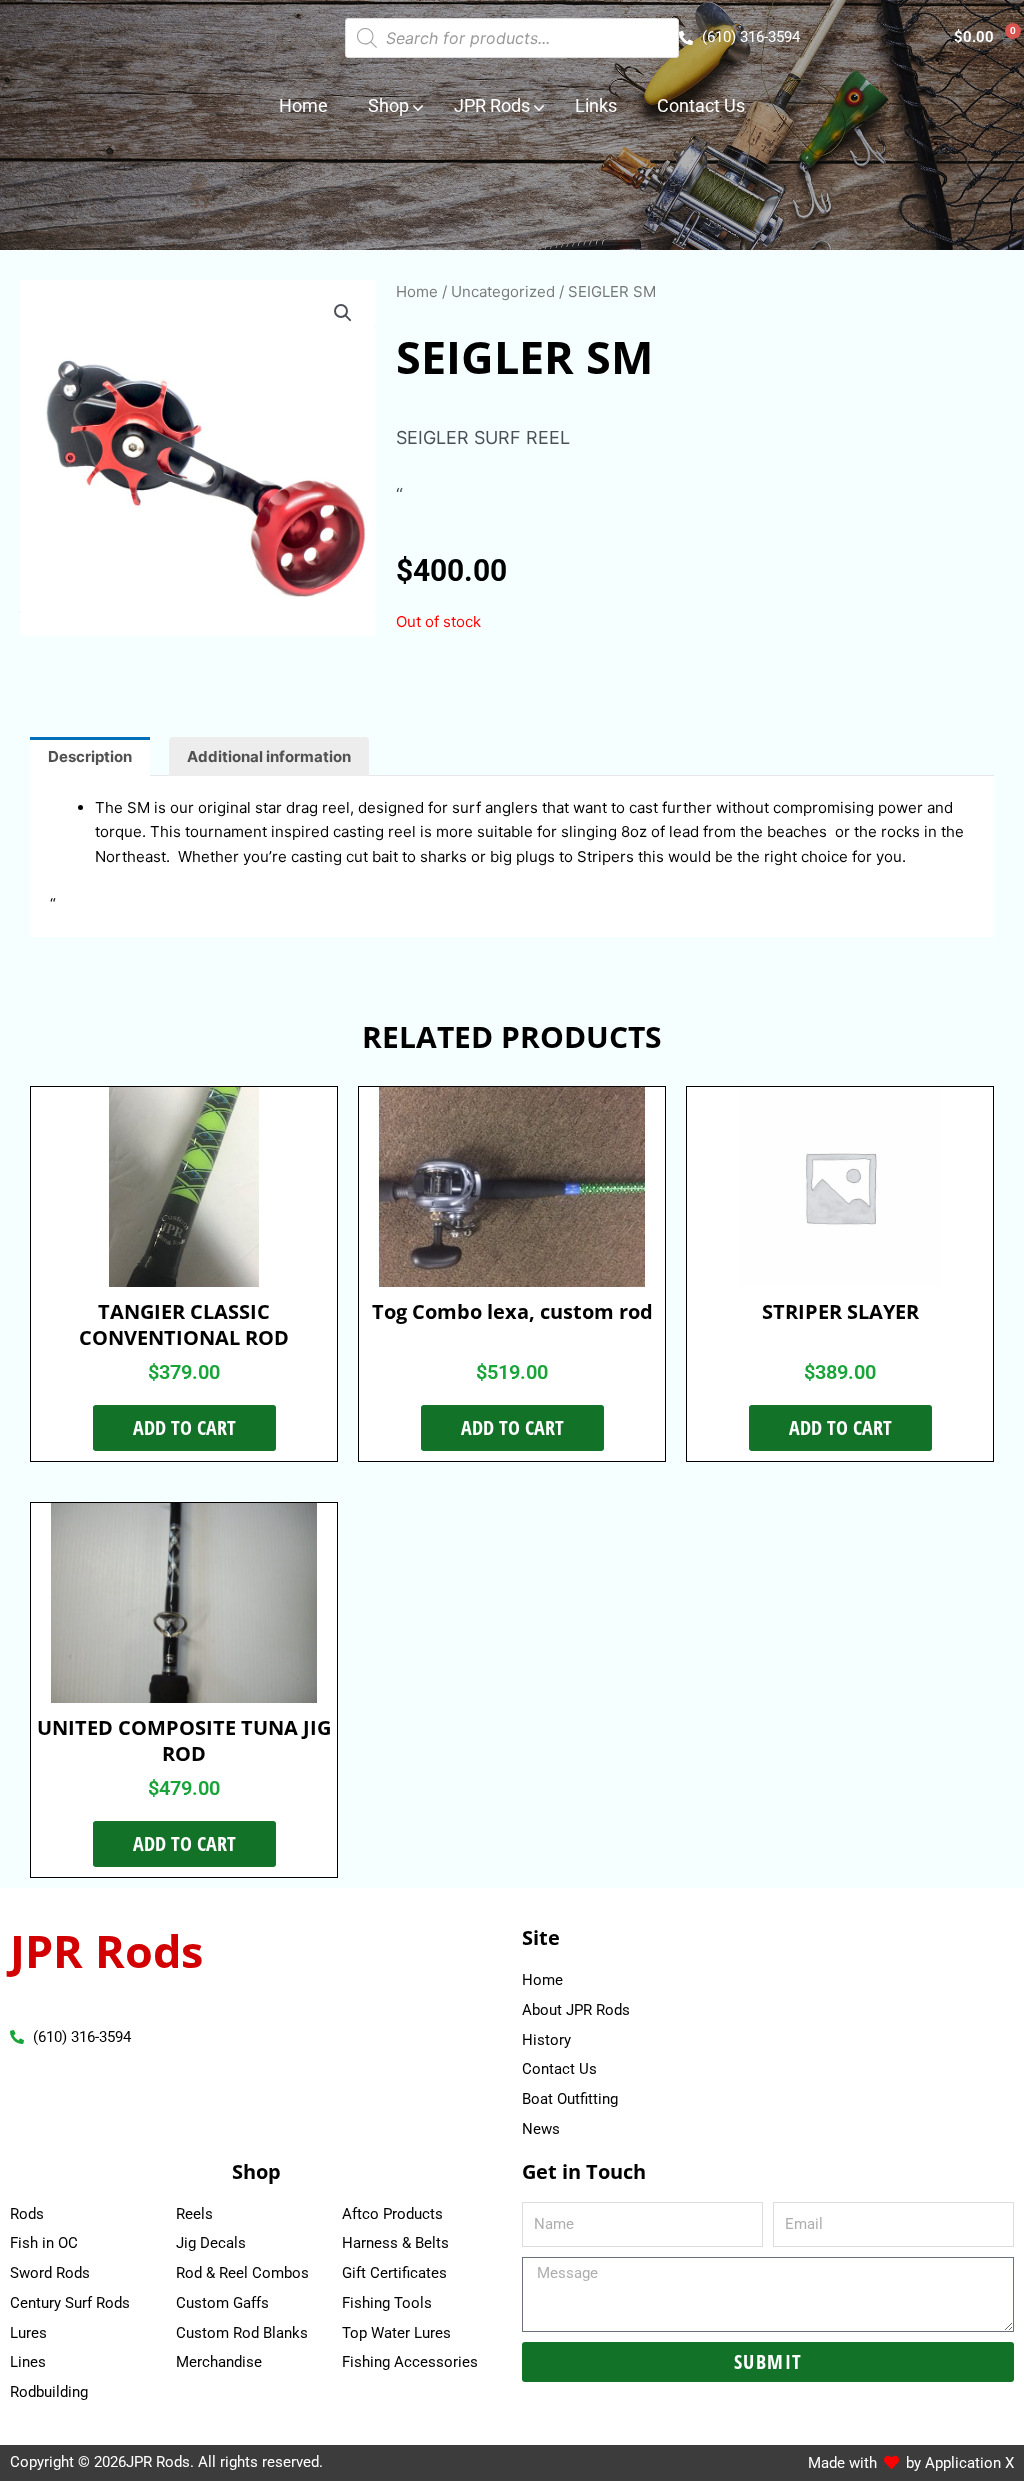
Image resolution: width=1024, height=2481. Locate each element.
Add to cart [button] (184, 1427)
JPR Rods (106, 1950)
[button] (343, 313)
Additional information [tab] (269, 756)
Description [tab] (90, 756)
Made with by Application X (911, 2463)
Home (417, 291)
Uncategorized (503, 291)
